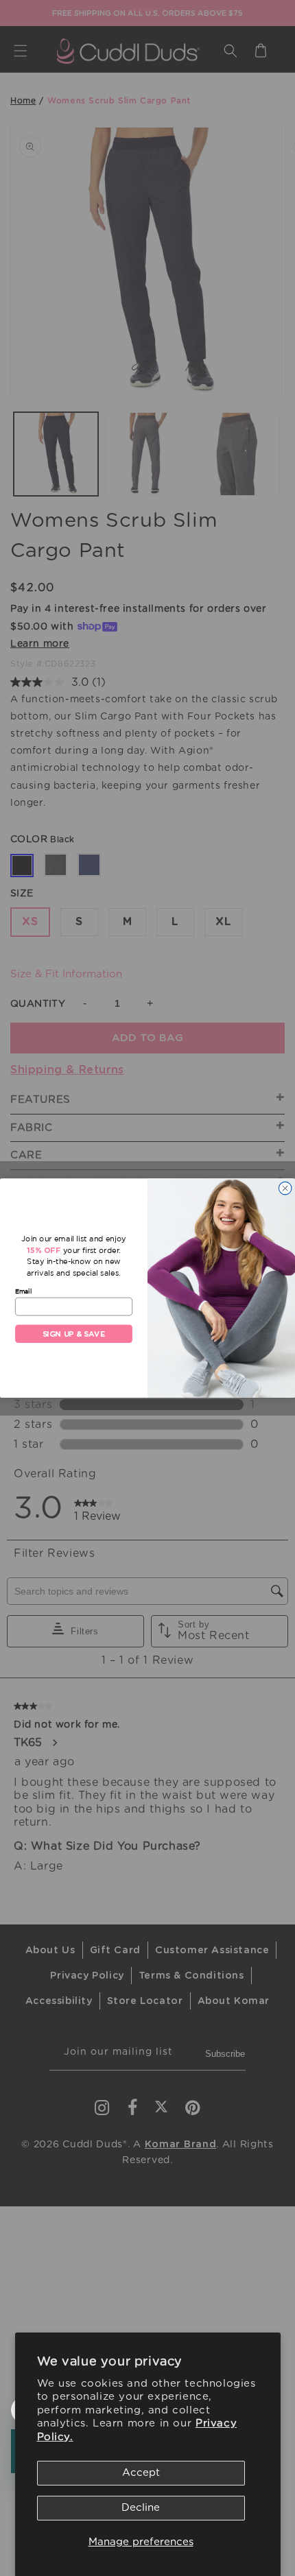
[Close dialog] (285, 1188)
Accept (141, 2473)
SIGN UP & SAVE (74, 1334)
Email (23, 1291)
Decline (141, 2508)
